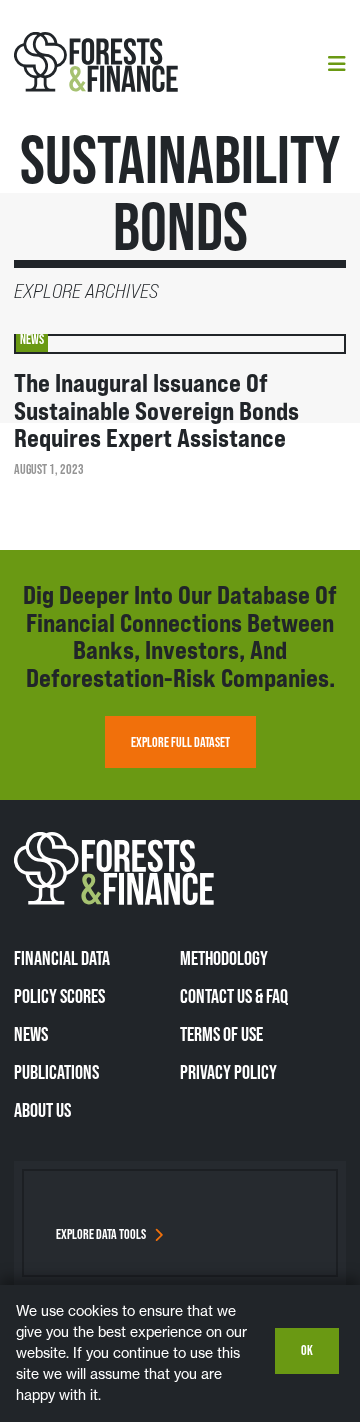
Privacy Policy (228, 1072)
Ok (307, 1350)
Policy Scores (59, 996)
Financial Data (62, 958)
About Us (42, 1110)
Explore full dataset (180, 742)
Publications (56, 1072)
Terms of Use (221, 1034)
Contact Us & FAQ (234, 996)
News (31, 1034)
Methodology (224, 958)
